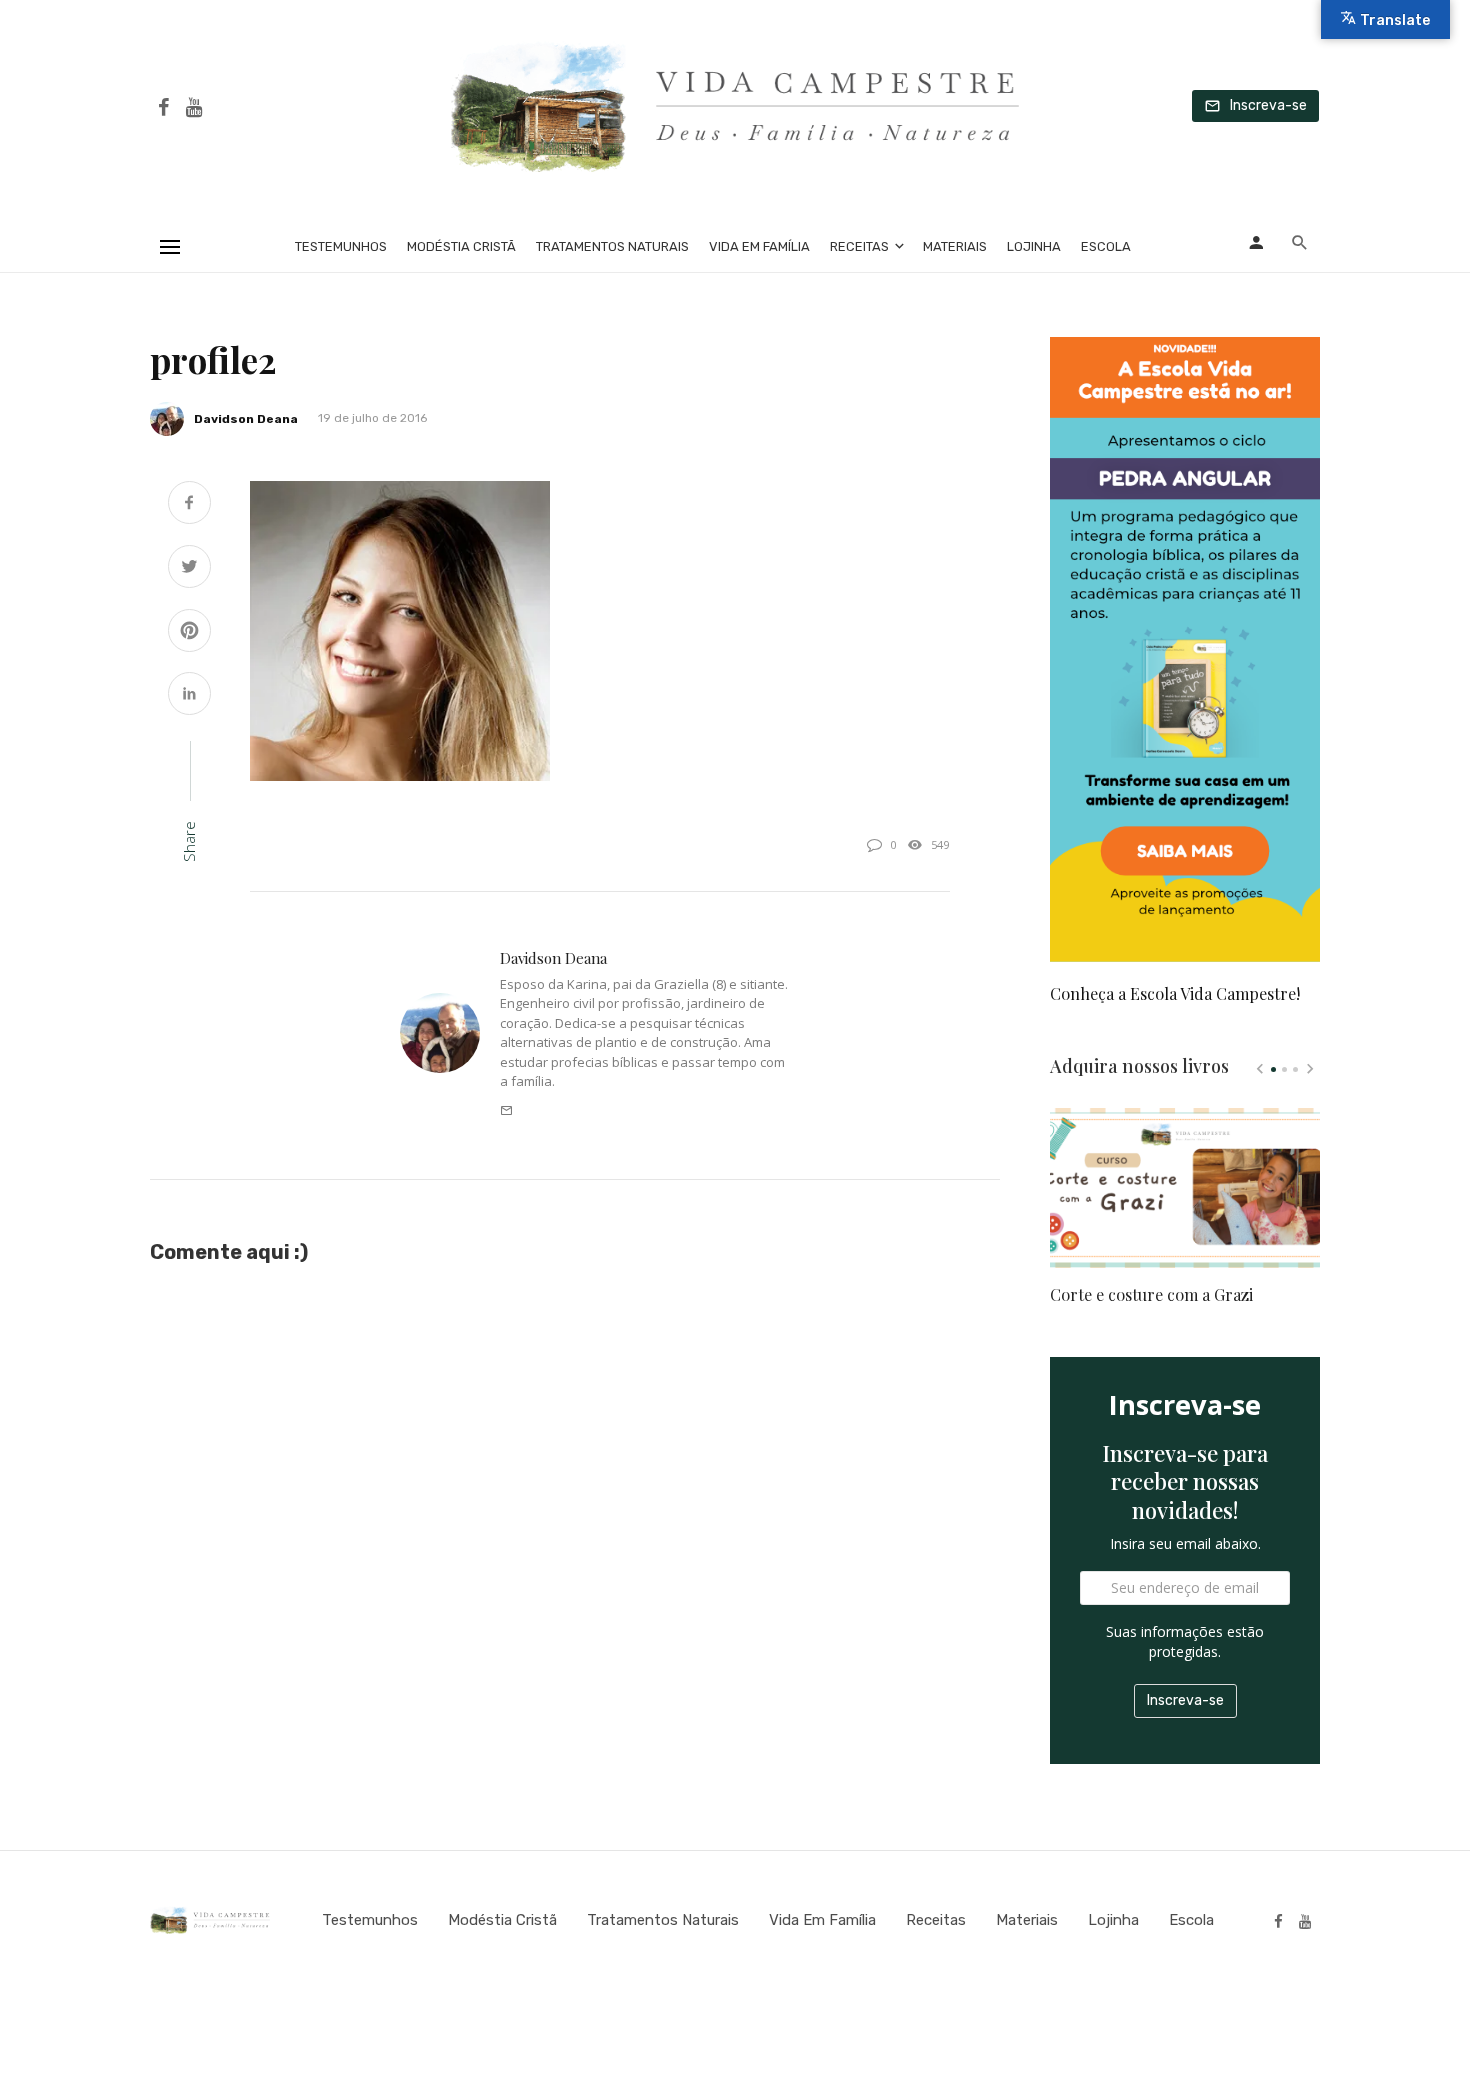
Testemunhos (341, 246)
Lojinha (1034, 246)
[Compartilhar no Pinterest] (189, 632)
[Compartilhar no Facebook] (189, 504)
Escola (1106, 246)
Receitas (859, 246)
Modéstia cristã (461, 246)
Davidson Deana (246, 419)
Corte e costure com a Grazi (1151, 1294)
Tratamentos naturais (612, 246)
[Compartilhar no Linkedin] (189, 695)
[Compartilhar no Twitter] (189, 568)
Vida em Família (759, 246)
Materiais (955, 246)
